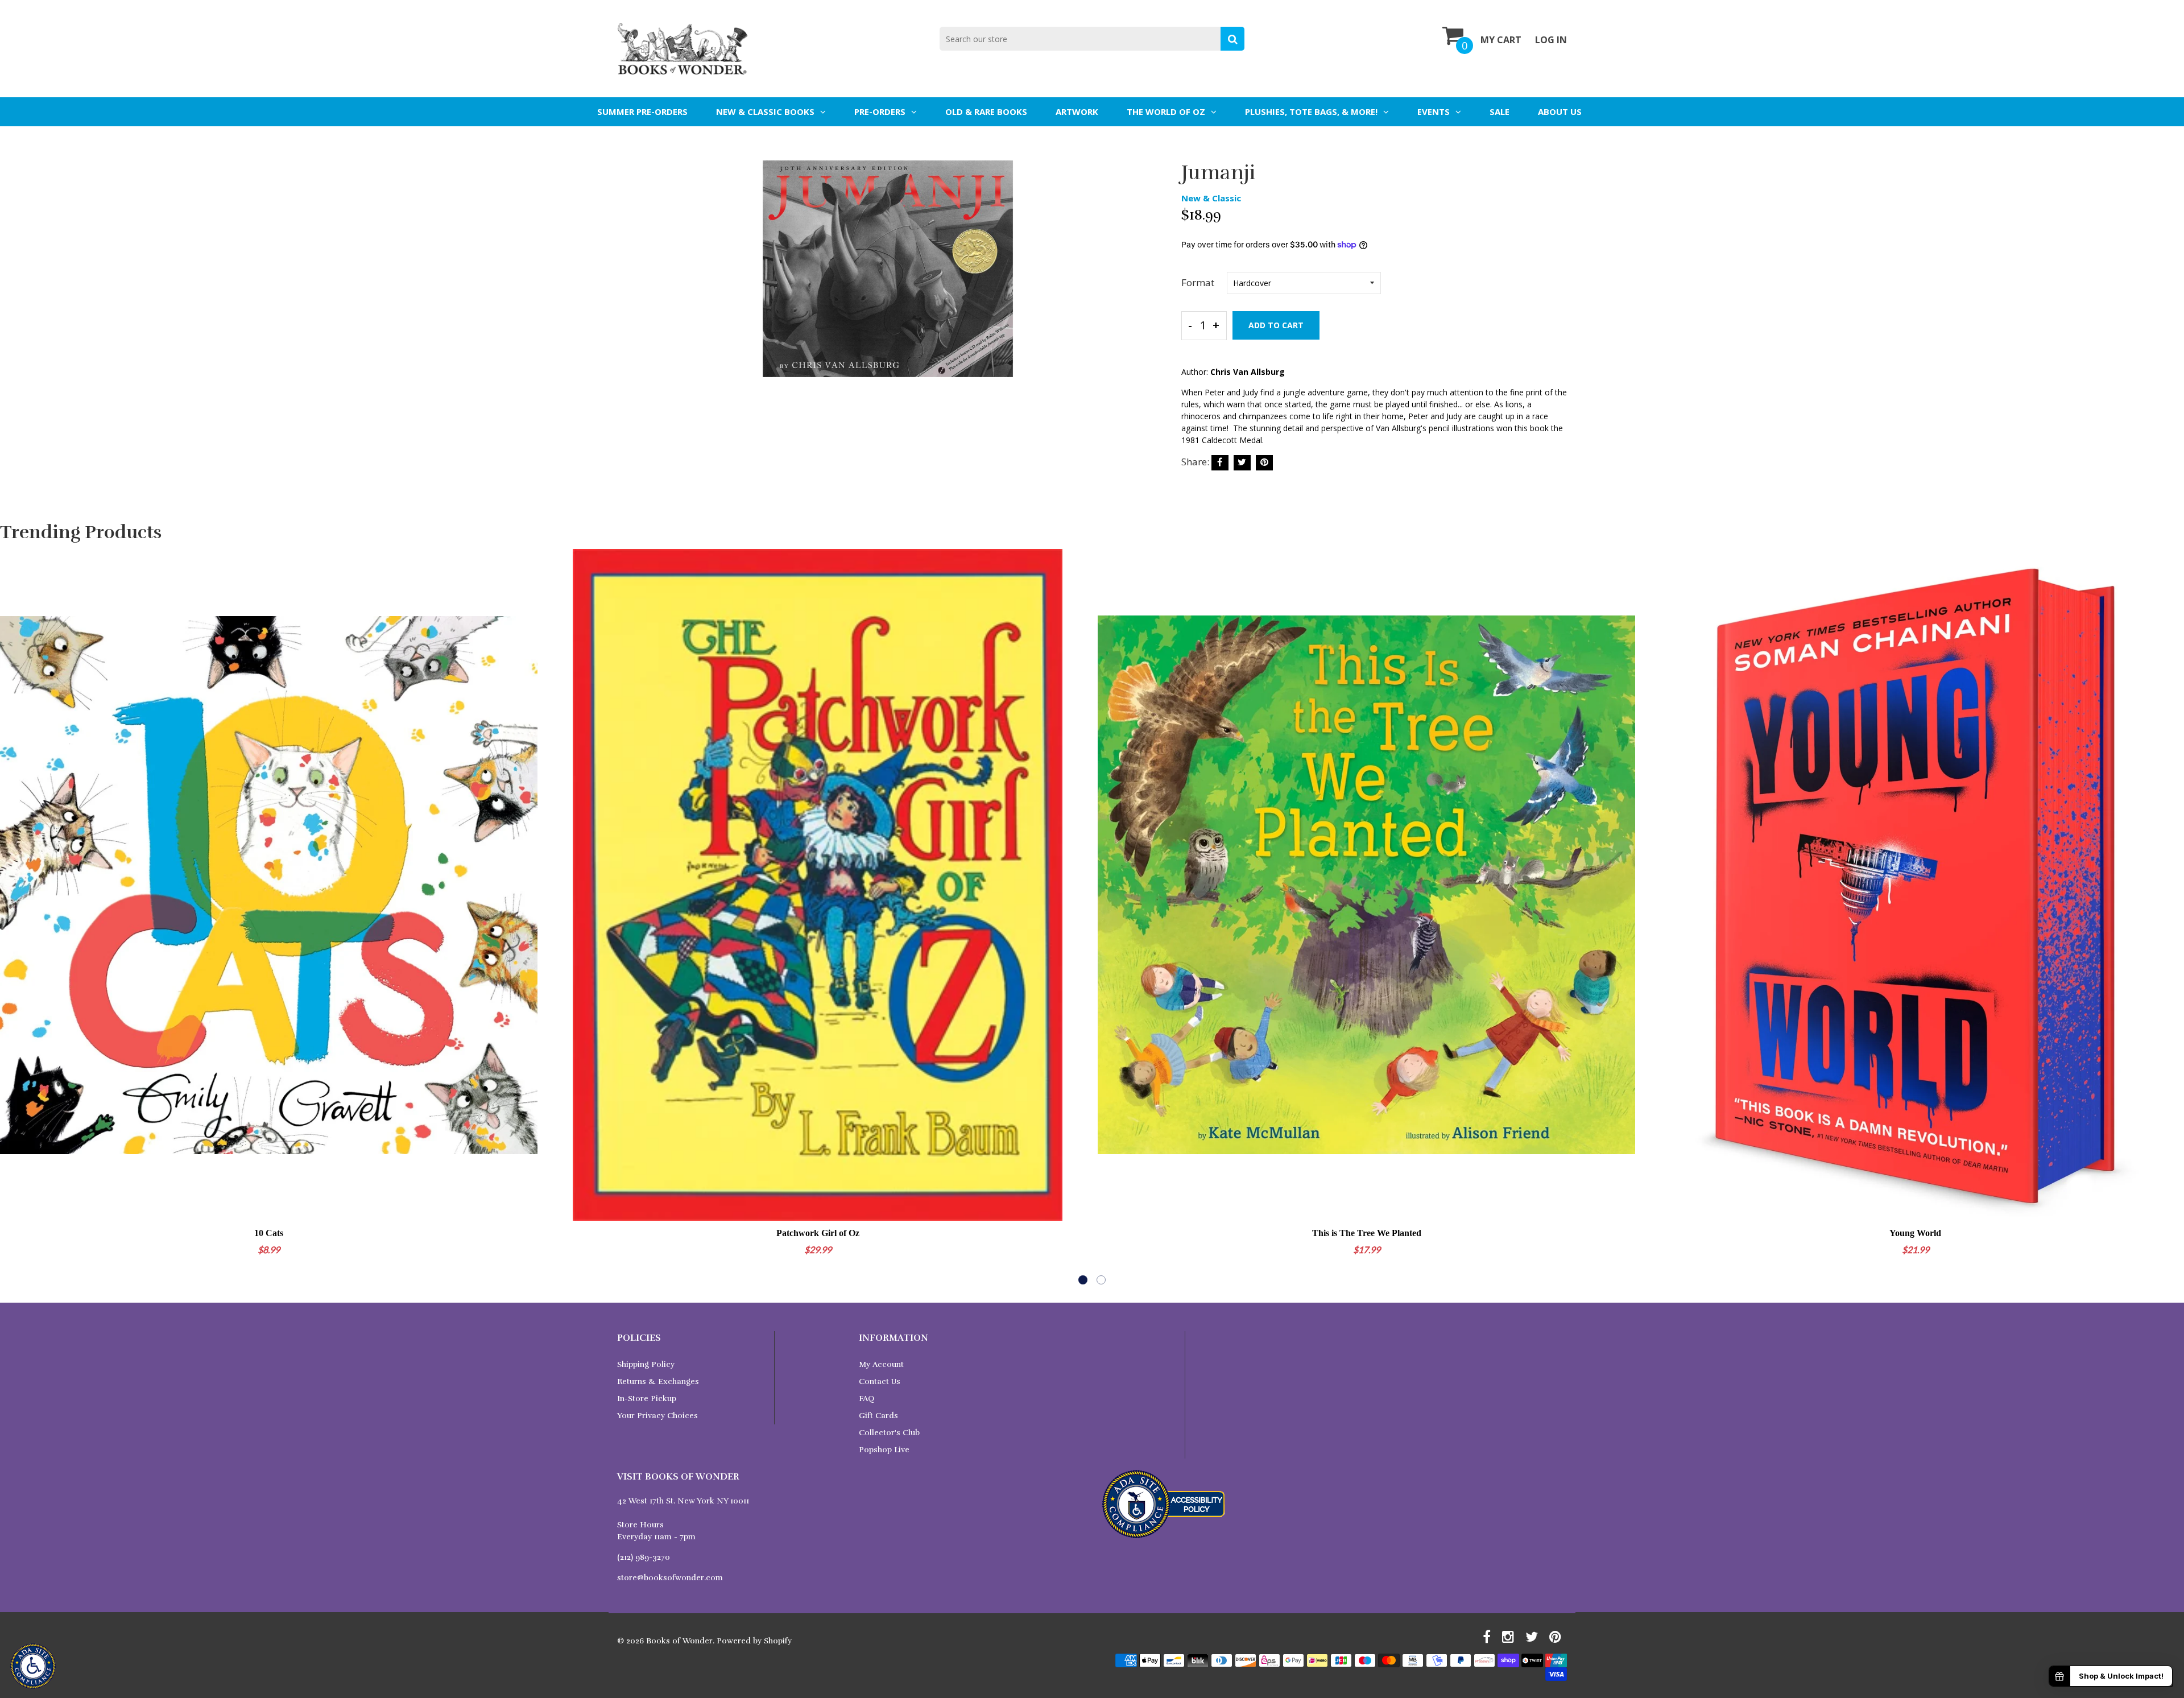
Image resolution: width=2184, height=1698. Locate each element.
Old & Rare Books (986, 111)
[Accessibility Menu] (33, 1666)
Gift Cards (878, 1416)
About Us (1560, 111)
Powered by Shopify (754, 1641)
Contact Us (880, 1381)
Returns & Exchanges (658, 1381)
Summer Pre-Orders (642, 111)
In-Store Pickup (647, 1399)
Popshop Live (884, 1450)
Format (1198, 282)
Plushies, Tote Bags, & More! (1311, 111)
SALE (1500, 111)
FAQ (866, 1399)
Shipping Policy (646, 1364)
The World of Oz (1166, 111)
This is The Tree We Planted (1367, 1233)
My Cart (1501, 40)
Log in (1551, 40)
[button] (1083, 1280)
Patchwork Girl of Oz (818, 1233)
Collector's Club (889, 1433)
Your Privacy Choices (657, 1416)
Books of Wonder (679, 1641)
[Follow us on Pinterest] (1264, 463)
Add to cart (1276, 325)
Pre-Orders (880, 111)
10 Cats (269, 1233)
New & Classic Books (765, 111)
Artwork (1077, 111)
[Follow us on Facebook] (1220, 463)
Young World (1915, 1233)
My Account (881, 1364)
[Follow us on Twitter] (1242, 463)
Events (1434, 111)
